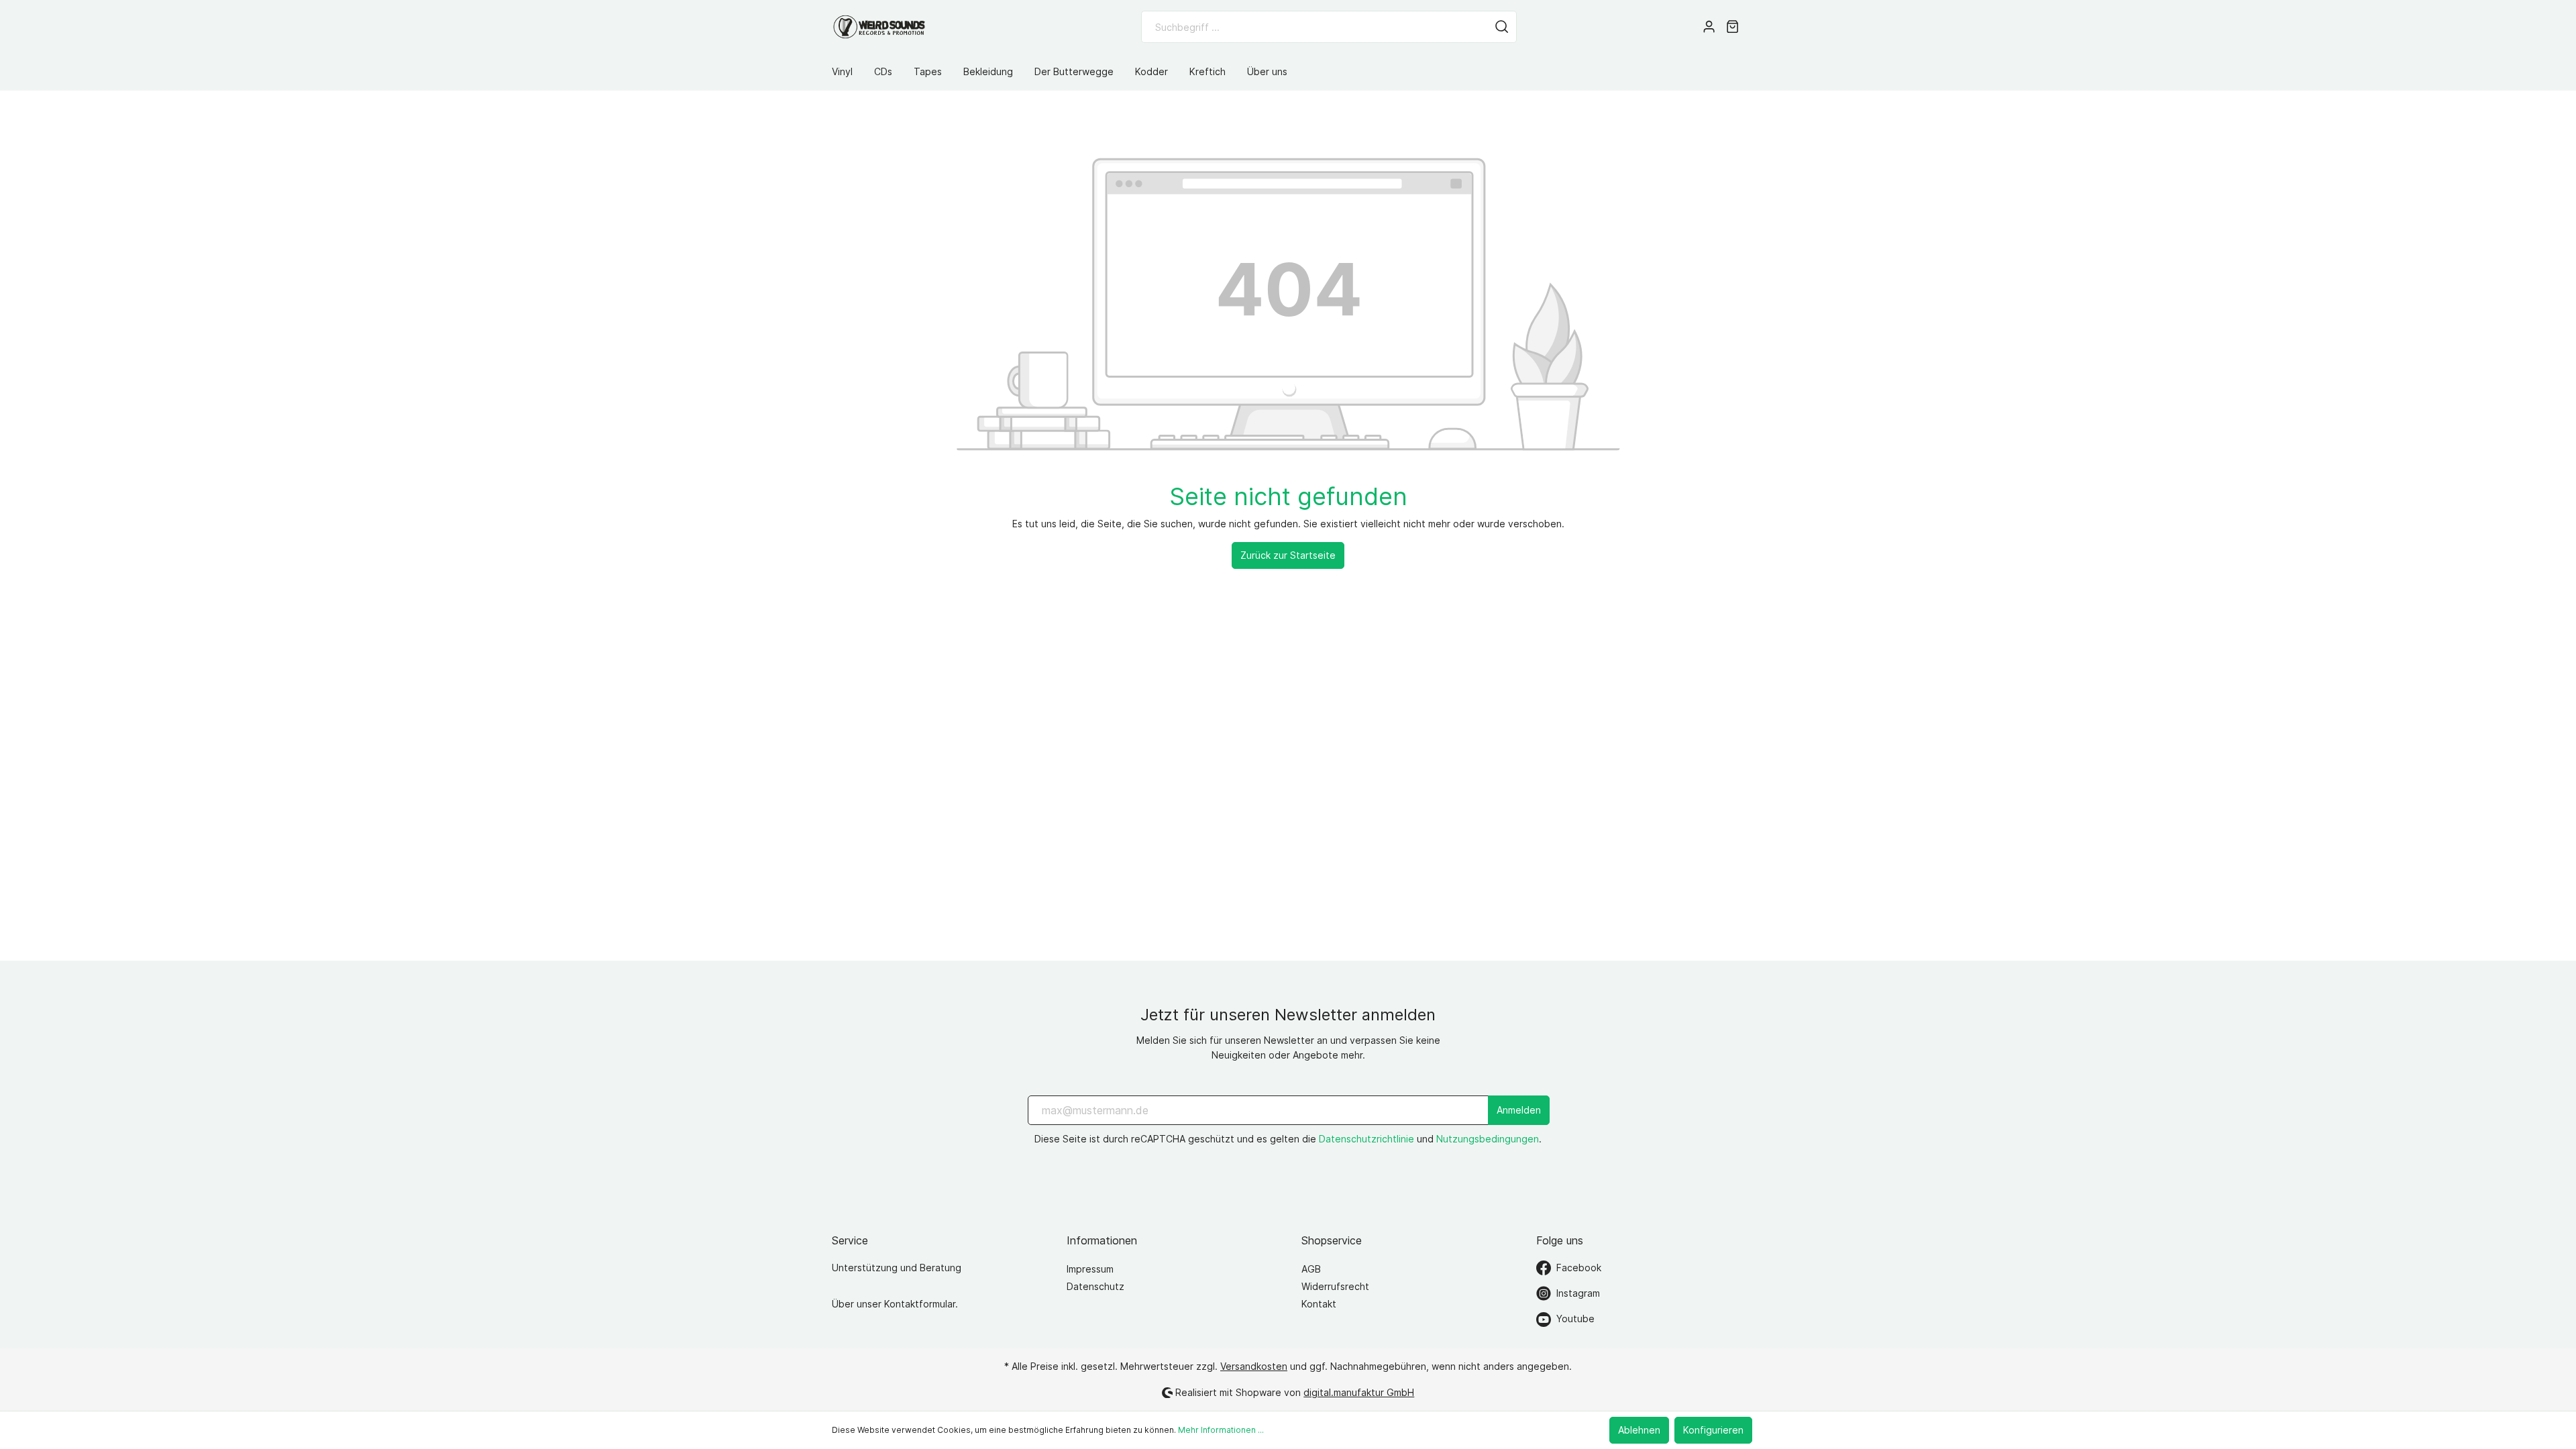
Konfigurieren (1713, 1430)
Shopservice (1332, 1240)
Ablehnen (1639, 1430)
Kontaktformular (920, 1304)
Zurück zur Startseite (1288, 555)
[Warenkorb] (1732, 27)
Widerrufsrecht (1335, 1286)
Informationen (1102, 1240)
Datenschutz (1095, 1286)
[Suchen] (1502, 27)
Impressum (1090, 1269)
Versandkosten (1254, 1366)
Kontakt (1319, 1304)
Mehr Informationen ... (1221, 1430)
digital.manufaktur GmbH (1359, 1392)
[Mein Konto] (1709, 27)
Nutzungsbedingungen (1488, 1139)
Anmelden (1519, 1110)
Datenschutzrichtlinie (1366, 1139)
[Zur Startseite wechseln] (879, 27)
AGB (1311, 1269)
